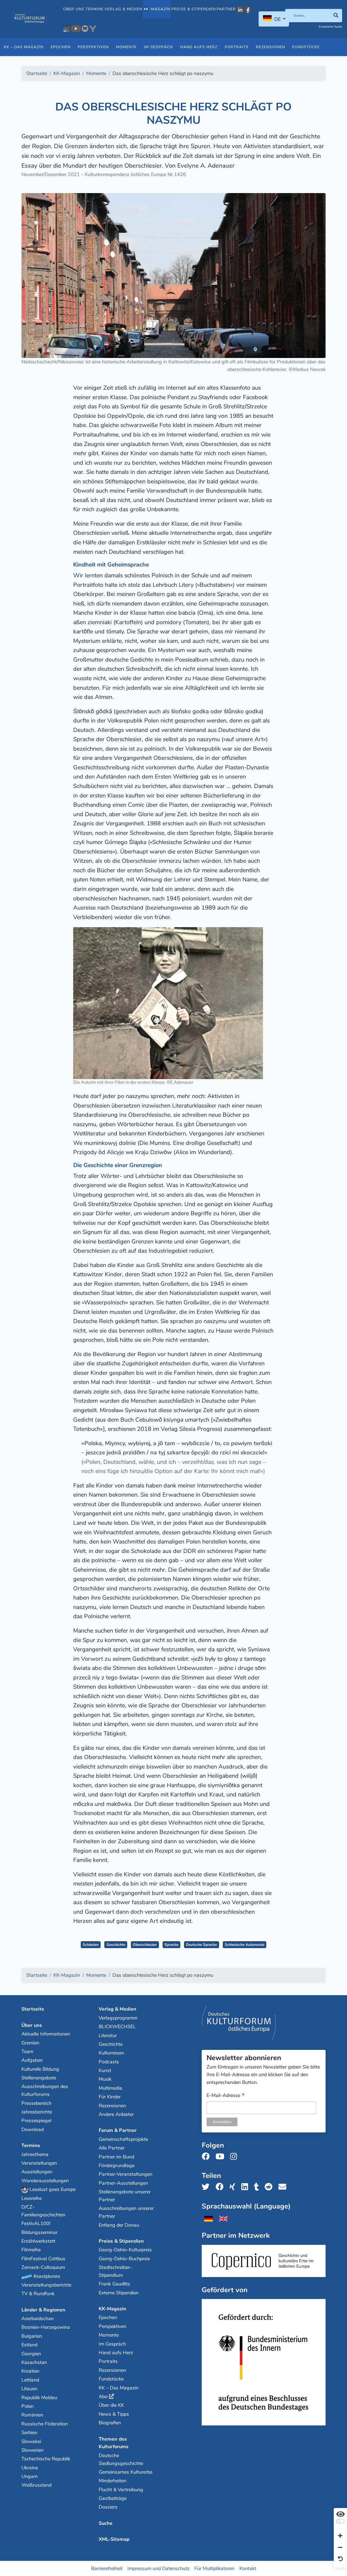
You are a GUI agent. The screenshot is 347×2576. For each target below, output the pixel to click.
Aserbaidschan (38, 2318)
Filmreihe (31, 2250)
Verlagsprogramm (118, 2018)
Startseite (33, 2009)
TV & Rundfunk (38, 2294)
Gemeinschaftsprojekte (123, 2139)
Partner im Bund (116, 2157)
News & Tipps (114, 2414)
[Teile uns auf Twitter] (207, 2187)
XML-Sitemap (114, 2539)
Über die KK (111, 2405)
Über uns (74, 9)
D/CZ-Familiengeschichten (43, 2211)
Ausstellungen (37, 2172)
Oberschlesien (145, 1945)
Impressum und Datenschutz (158, 2568)
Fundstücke (306, 47)
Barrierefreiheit (107, 2568)
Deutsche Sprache (201, 1945)
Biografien (110, 2423)
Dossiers (108, 2507)
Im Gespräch (158, 47)
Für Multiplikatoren (214, 2568)
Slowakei (31, 2441)
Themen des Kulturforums (114, 2443)
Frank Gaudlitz (114, 2284)
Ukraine (30, 2468)
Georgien (31, 2354)
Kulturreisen (111, 2053)
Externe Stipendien (119, 2293)
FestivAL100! (36, 2223)
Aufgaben (32, 2060)
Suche (106, 2523)
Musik (105, 2079)
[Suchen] (336, 16)
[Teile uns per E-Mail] (284, 2187)
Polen (28, 2406)
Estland (29, 2345)
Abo (103, 2396)
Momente (126, 47)
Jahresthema (35, 2154)
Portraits (237, 47)
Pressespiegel (36, 2121)
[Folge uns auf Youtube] (221, 2157)
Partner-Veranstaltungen (126, 2174)
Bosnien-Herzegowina (46, 2327)
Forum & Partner (118, 2130)
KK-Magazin (113, 2309)
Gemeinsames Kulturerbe (126, 2472)
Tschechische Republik (46, 2459)
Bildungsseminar (39, 2232)
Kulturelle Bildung (40, 2069)
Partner (226, 9)
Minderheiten (113, 2481)
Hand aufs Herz (199, 47)
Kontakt (248, 2568)
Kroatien (30, 2371)
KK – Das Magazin (24, 47)
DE (277, 19)
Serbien (29, 2432)
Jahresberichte (37, 2112)
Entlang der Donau (119, 2225)
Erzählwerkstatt (38, 2241)
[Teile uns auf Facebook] (221, 2187)
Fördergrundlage (117, 2165)
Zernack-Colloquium (43, 2267)
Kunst (105, 2070)
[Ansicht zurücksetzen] (340, 2559)
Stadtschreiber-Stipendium (115, 2271)
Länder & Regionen (43, 2310)
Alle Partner (112, 2148)
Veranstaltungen (39, 2163)
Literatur (108, 2036)
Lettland (30, 2380)
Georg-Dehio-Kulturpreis (125, 2250)
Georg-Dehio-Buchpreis (124, 2259)
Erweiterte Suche (330, 27)
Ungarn (30, 2476)
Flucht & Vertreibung (121, 2490)
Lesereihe (32, 2198)
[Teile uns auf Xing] (234, 2187)
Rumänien (32, 2415)
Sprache (171, 1945)
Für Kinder (110, 2097)
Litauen (29, 2389)
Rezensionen (270, 47)
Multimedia (110, 2088)
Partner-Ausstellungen (123, 2183)
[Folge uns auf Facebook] (207, 2157)
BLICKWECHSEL (117, 2027)
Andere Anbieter (116, 2114)
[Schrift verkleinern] (340, 2548)
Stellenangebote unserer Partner (125, 2196)
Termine (94, 9)
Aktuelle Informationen (46, 2034)
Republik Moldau (39, 2398)
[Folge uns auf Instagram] (235, 2157)
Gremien (30, 2043)
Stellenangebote (39, 2078)
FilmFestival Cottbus (43, 2259)
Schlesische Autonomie (245, 1945)
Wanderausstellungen (45, 2181)
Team (27, 2051)
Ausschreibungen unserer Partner (126, 2212)
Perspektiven (93, 47)
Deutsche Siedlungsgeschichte (121, 2459)
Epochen (61, 47)
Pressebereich (36, 2103)
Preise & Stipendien (194, 9)
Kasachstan (34, 2362)
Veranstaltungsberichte (46, 2285)
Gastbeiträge (113, 2498)
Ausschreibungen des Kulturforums (45, 2090)
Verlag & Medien (123, 9)
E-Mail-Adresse (226, 2096)
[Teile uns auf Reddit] (270, 2187)
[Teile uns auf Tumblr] (258, 2187)
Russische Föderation (45, 2424)
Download (33, 2129)
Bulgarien (32, 2336)
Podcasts (109, 2062)
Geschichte (116, 1945)
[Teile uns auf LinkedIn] (246, 2187)
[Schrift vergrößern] (340, 2536)
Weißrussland (36, 2485)
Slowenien (33, 2450)
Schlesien (91, 1945)
